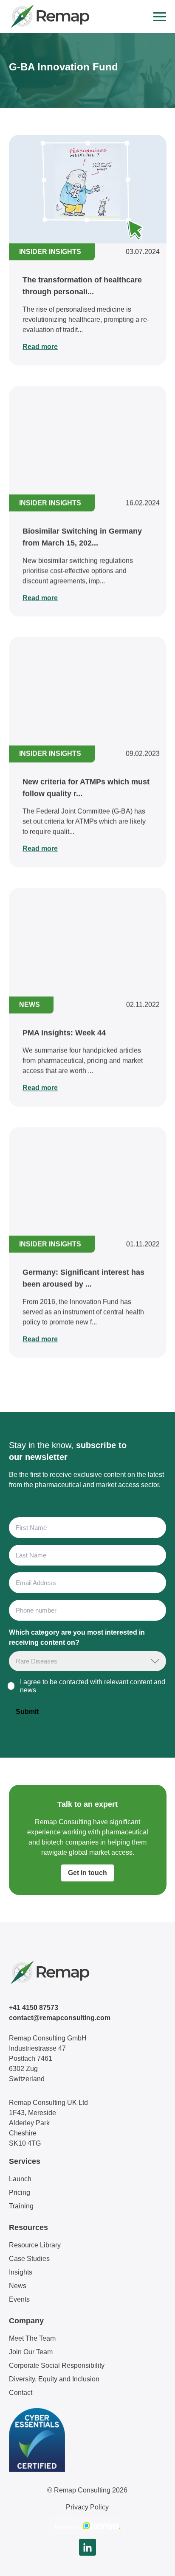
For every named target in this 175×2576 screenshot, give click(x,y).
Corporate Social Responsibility (57, 2365)
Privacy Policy (87, 2507)
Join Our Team (31, 2352)
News (18, 2286)
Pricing (20, 2192)
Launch (20, 2179)
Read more (40, 347)
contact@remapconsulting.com (60, 2018)
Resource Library (35, 2245)
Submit (27, 1712)
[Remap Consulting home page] (49, 17)
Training (21, 2206)
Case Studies (29, 2259)
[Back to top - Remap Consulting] (153, 2561)
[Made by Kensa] (87, 2526)
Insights (21, 2272)
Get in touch (87, 1873)
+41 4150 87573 (34, 2008)
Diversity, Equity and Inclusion (54, 2379)
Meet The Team (32, 2338)
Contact (21, 2393)
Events (19, 2299)
